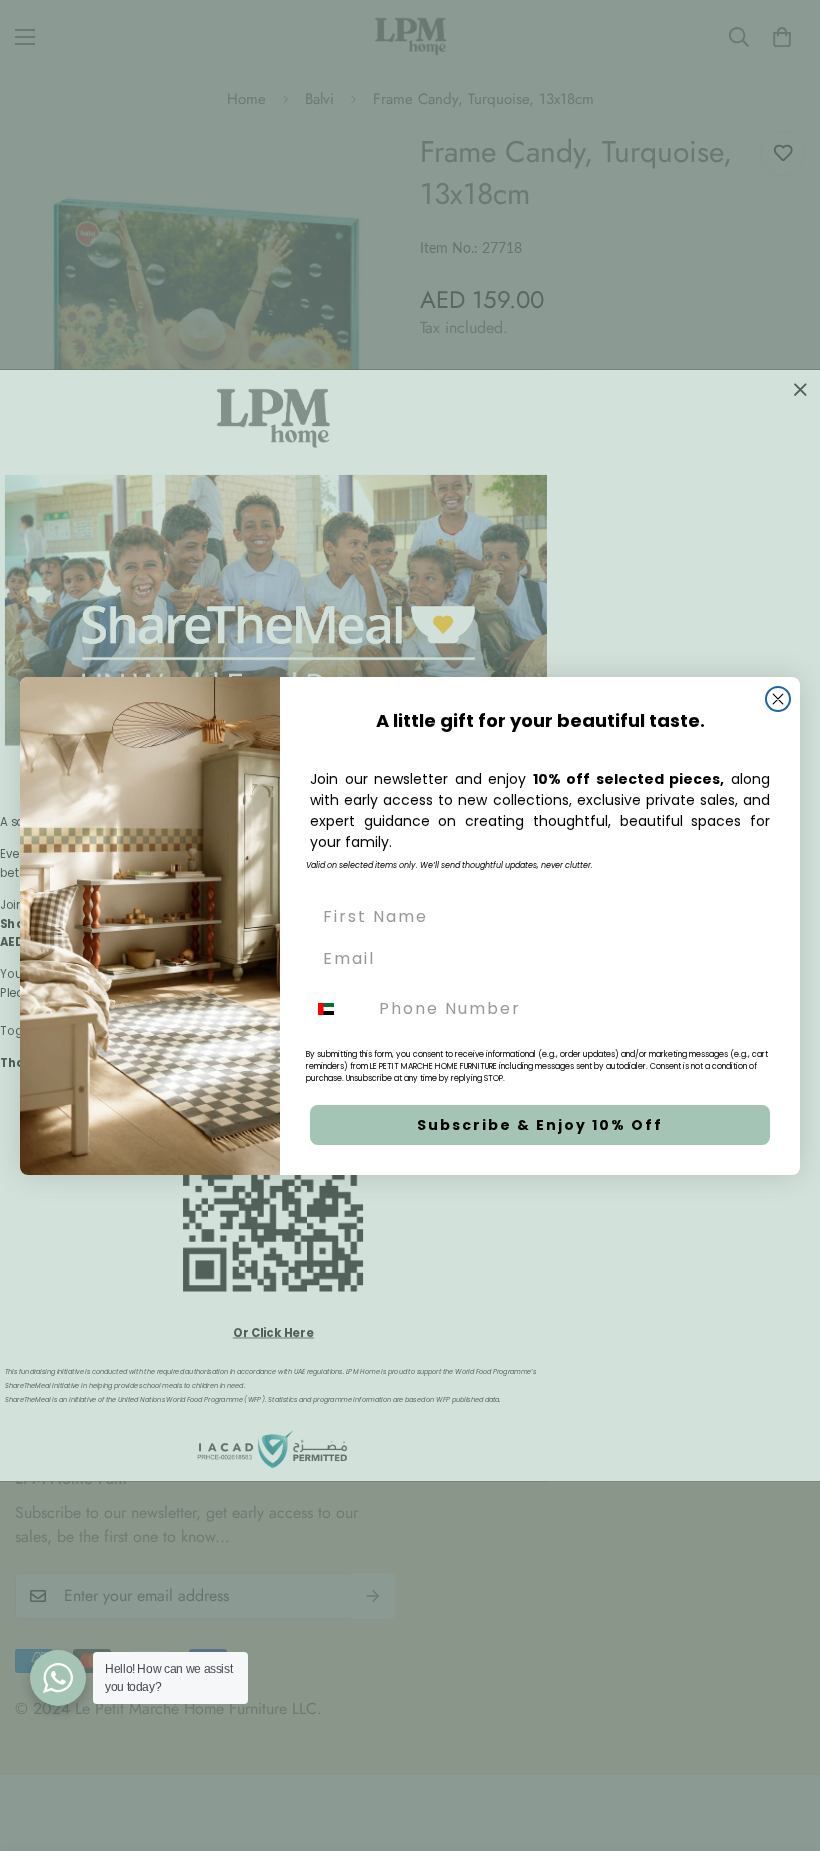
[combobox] (338, 1009)
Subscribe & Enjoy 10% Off (540, 1125)
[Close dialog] (778, 699)
